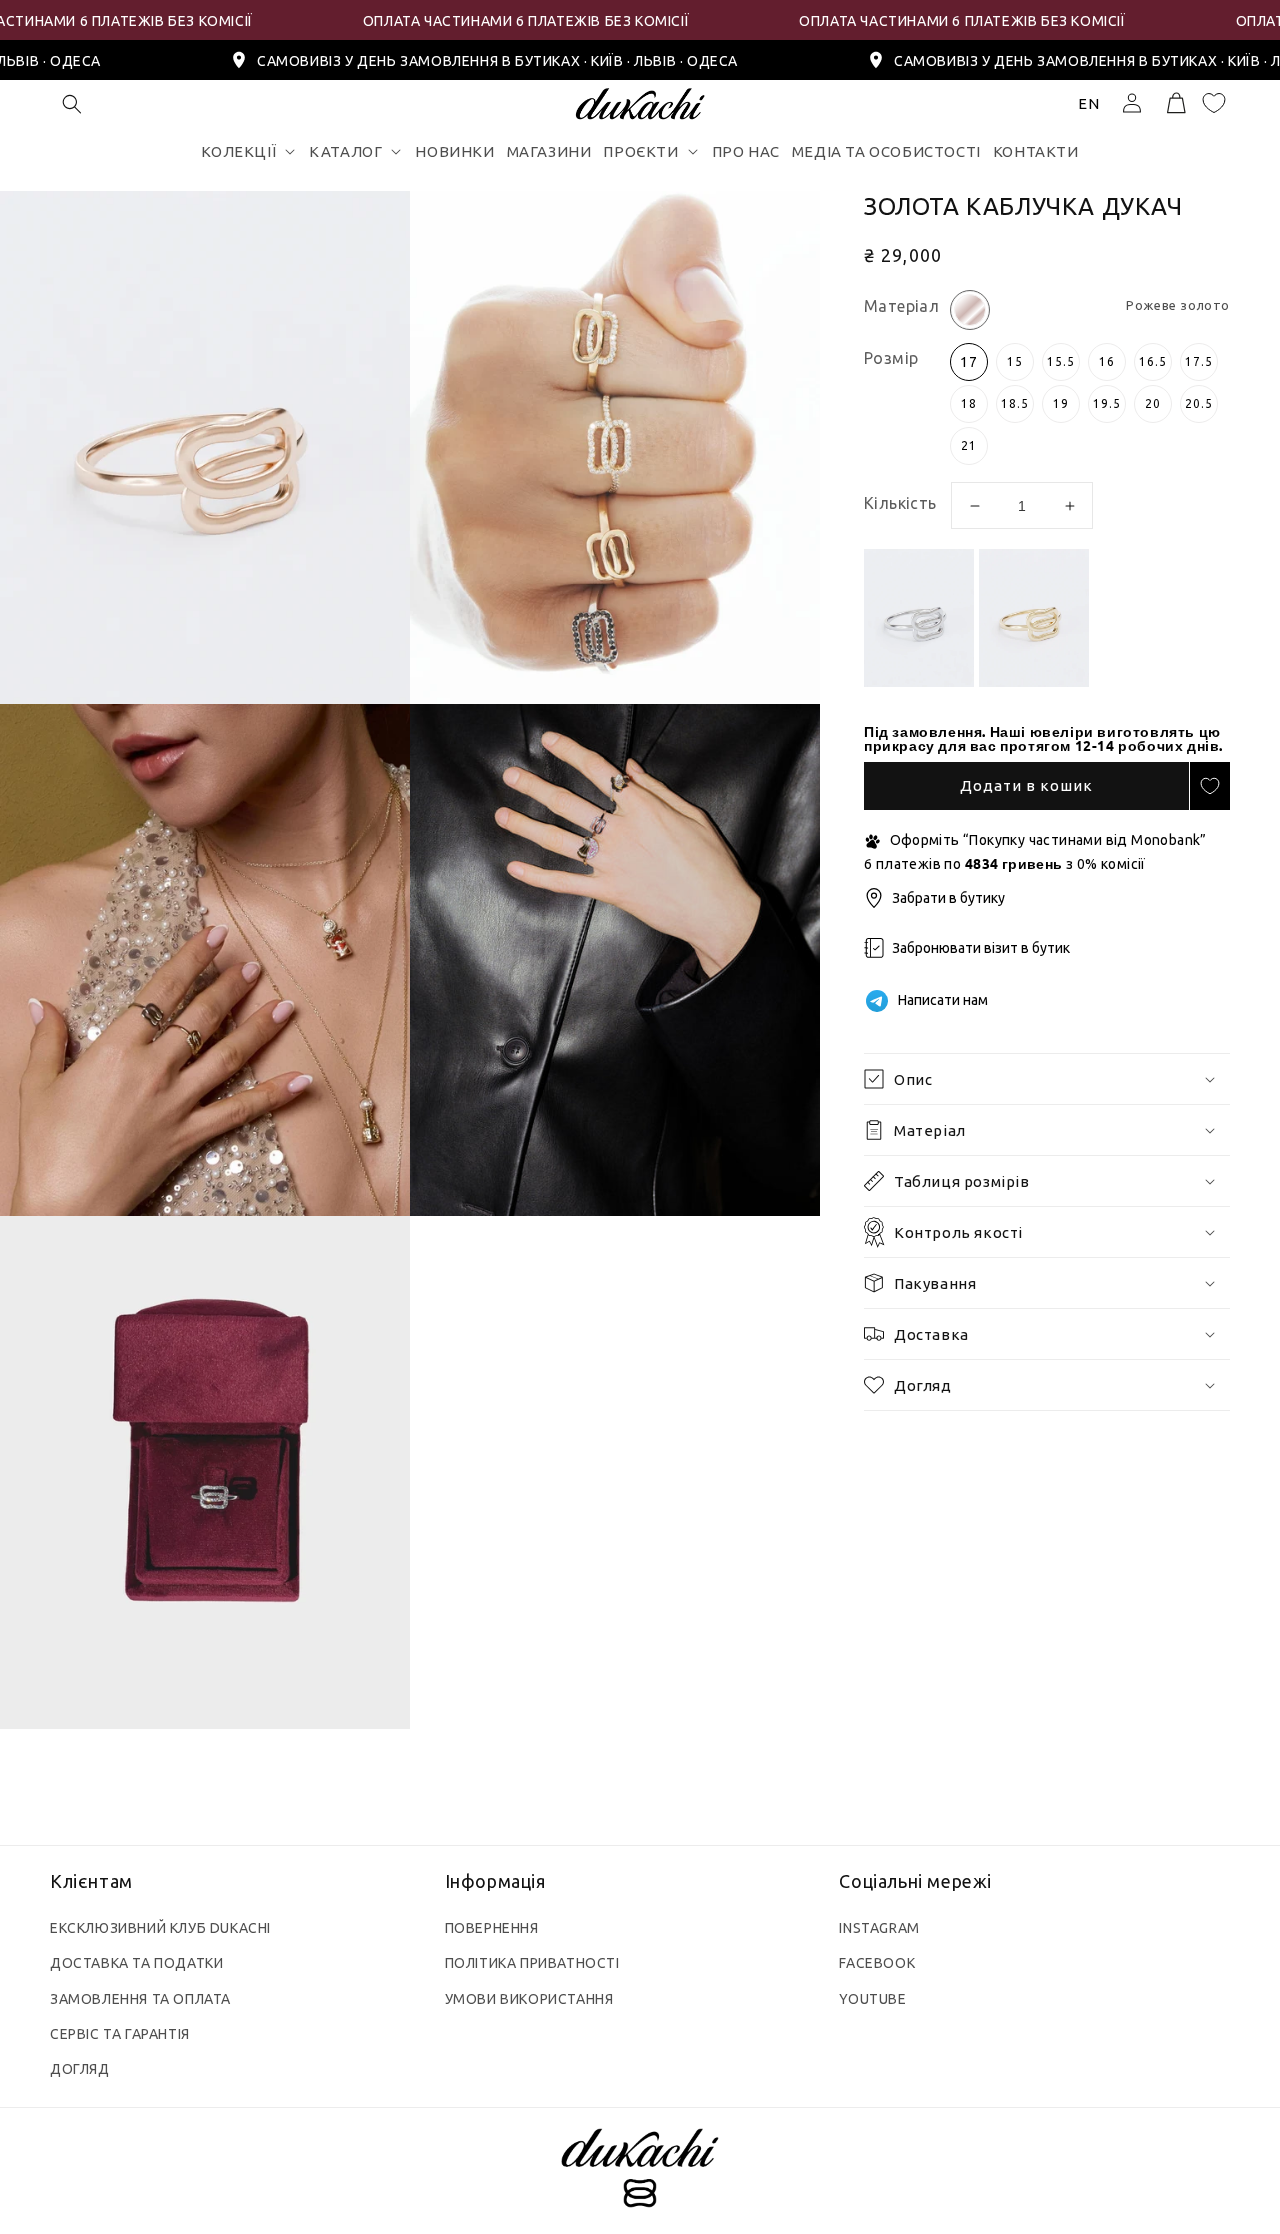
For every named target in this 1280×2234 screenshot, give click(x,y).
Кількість (899, 503)
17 (969, 362)
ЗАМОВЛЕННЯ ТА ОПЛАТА (140, 1999)
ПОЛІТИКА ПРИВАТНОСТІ (532, 1963)
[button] (72, 104)
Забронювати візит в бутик (981, 948)
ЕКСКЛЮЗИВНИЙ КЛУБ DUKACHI (160, 1928)
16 (1107, 361)
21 (969, 445)
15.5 (1061, 361)
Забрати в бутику (948, 898)
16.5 (1153, 361)
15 (1015, 361)
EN (1089, 103)
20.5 (1199, 403)
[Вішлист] (1214, 103)
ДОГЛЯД (80, 2069)
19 (1061, 403)
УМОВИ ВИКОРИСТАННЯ (529, 1999)
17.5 (1199, 361)
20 (1153, 403)
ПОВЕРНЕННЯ (492, 1928)
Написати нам (943, 1000)
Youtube (872, 1999)
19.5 (1107, 403)
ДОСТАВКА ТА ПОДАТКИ (136, 1963)
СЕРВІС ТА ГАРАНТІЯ (120, 2034)
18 (969, 403)
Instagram (879, 1928)
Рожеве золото (970, 310)
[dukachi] (639, 2171)
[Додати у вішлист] (1210, 786)
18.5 (1015, 403)
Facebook (877, 1963)
